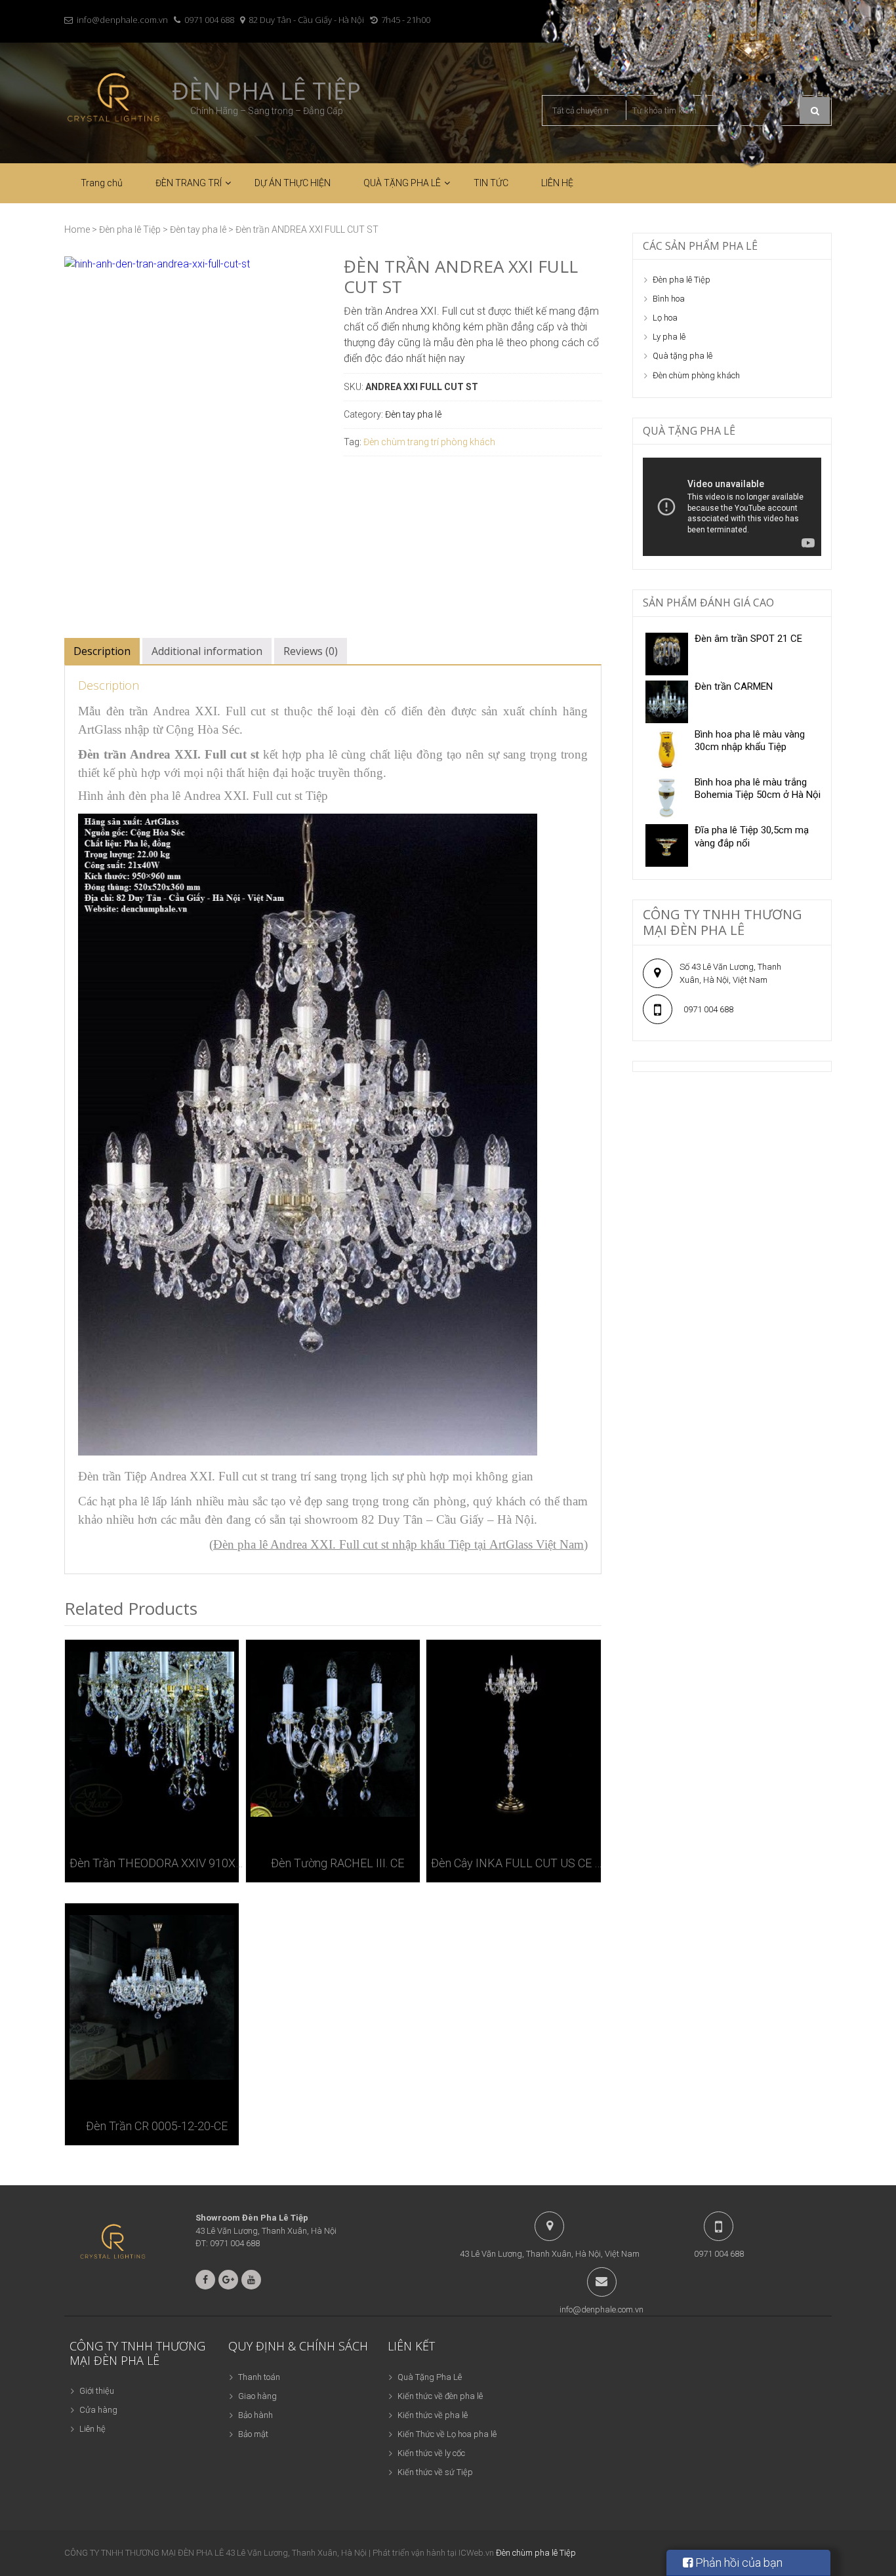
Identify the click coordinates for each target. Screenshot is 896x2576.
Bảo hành (255, 2415)
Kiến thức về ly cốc (431, 2453)
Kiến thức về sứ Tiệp (435, 2472)
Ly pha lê (669, 337)
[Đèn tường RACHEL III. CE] (333, 1734)
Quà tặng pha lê (682, 356)
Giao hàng (257, 2396)
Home (77, 229)
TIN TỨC (491, 183)
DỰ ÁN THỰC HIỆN (293, 183)
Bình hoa (669, 299)
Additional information (207, 651)
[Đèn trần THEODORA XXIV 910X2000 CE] (152, 1734)
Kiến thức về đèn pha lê (440, 2396)
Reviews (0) (311, 651)
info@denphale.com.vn (122, 20)
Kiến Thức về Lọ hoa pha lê (447, 2434)
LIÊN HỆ (557, 183)
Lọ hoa (665, 318)
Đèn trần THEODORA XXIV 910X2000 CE (156, 1863)
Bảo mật (253, 2434)
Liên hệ (92, 2429)
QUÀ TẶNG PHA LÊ (402, 183)
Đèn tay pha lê (198, 229)
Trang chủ (102, 183)
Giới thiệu (97, 2391)
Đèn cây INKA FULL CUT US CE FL (518, 1863)
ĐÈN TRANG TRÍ (189, 183)
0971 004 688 (209, 20)
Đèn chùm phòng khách (696, 375)
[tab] (102, 651)
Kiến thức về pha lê (433, 2415)
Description (102, 651)
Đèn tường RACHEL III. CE (337, 1863)
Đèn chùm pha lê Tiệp (536, 2553)
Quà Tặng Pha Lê (430, 2377)
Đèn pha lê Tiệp (266, 91)
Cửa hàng (98, 2410)
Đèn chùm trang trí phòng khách (429, 442)
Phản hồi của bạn (738, 2563)
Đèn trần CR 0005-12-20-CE (157, 2126)
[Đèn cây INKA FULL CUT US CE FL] (513, 1734)
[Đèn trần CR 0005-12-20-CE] (152, 1997)
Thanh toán (259, 2377)
